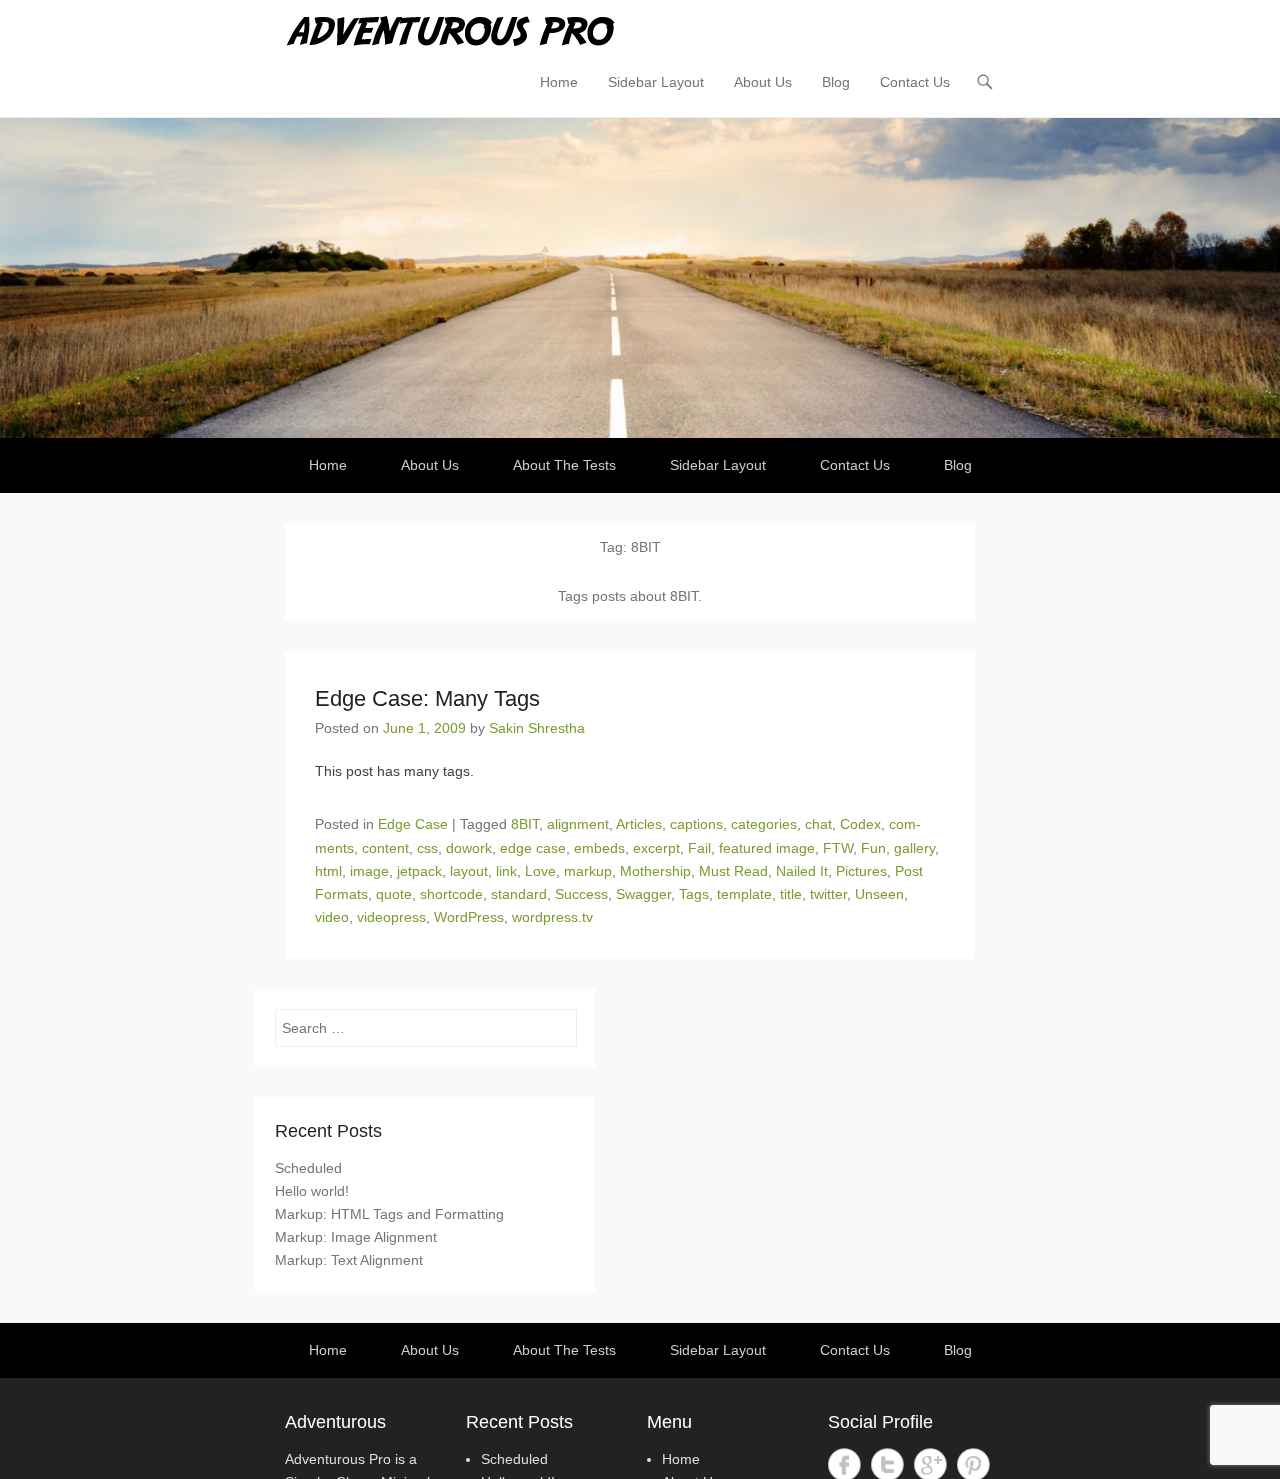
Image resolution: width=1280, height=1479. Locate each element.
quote (394, 894)
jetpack (419, 871)
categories (764, 824)
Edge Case (413, 824)
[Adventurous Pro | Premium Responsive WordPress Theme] (640, 278)
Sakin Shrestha (537, 728)
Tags (694, 894)
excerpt (656, 848)
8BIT (525, 824)
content (385, 848)
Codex (860, 824)
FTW (838, 848)
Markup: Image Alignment (356, 1237)
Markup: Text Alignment (349, 1260)
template (744, 894)
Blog (836, 82)
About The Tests (564, 465)
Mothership (655, 871)
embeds (599, 848)
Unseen (879, 894)
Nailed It (802, 871)
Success (581, 894)
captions (696, 824)
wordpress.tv (552, 917)
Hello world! (312, 1191)
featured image (767, 848)
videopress (391, 917)
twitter (828, 894)
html (328, 871)
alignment (578, 824)
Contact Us (915, 82)
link (506, 871)
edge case (533, 848)
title (791, 894)
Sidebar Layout (656, 82)
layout (469, 871)
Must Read (733, 871)
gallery (914, 848)
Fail (699, 848)
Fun (873, 848)
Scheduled (308, 1168)
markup (588, 871)
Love (540, 871)
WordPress (469, 917)
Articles (639, 824)
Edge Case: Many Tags (427, 698)
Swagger (643, 894)
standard (519, 894)
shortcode (451, 894)
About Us (763, 82)
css (427, 848)
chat (818, 824)
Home (559, 82)
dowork (469, 848)
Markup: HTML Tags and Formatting (389, 1214)
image (369, 871)
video (332, 917)
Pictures (861, 871)
